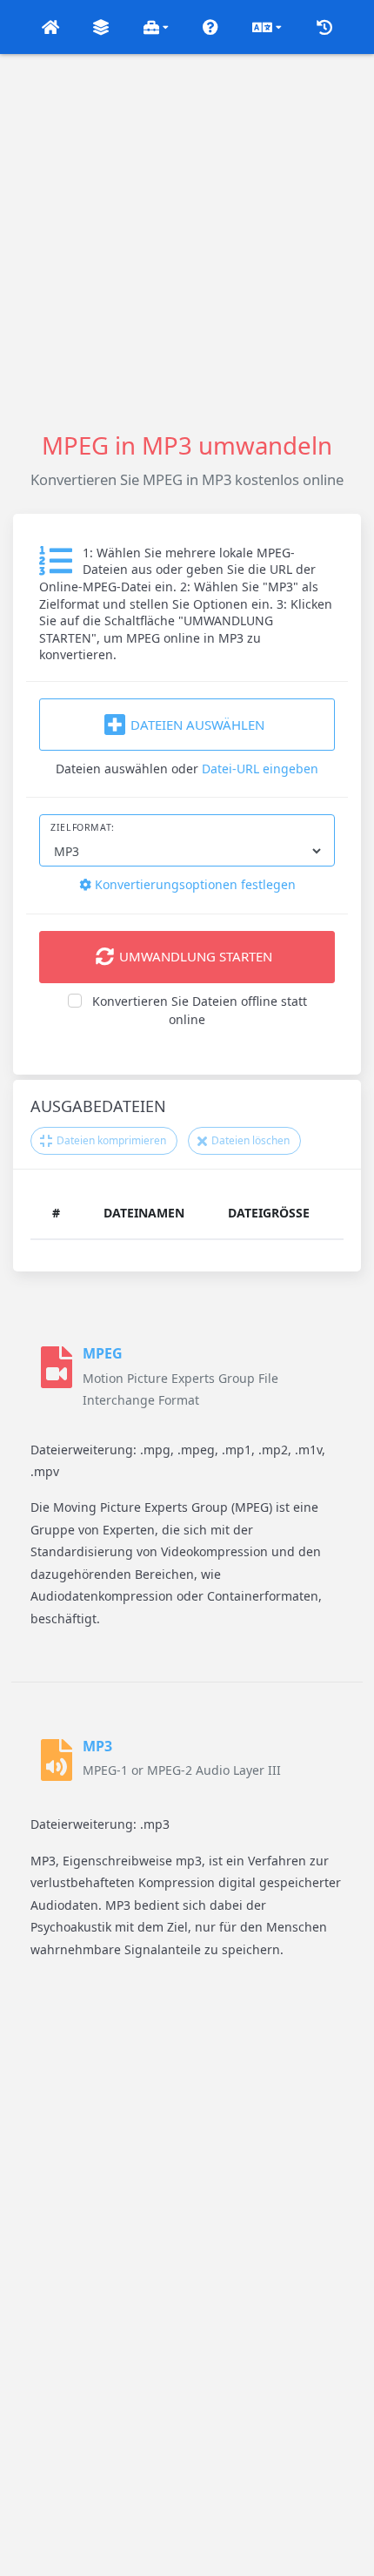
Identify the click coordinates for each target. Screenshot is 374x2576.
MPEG (103, 1353)
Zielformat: (83, 827)
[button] (50, 27)
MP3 (97, 1746)
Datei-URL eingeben (260, 769)
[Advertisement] (187, 241)
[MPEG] (57, 1376)
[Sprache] (267, 27)
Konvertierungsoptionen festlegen (194, 884)
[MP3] (57, 1760)
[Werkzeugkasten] (156, 27)
